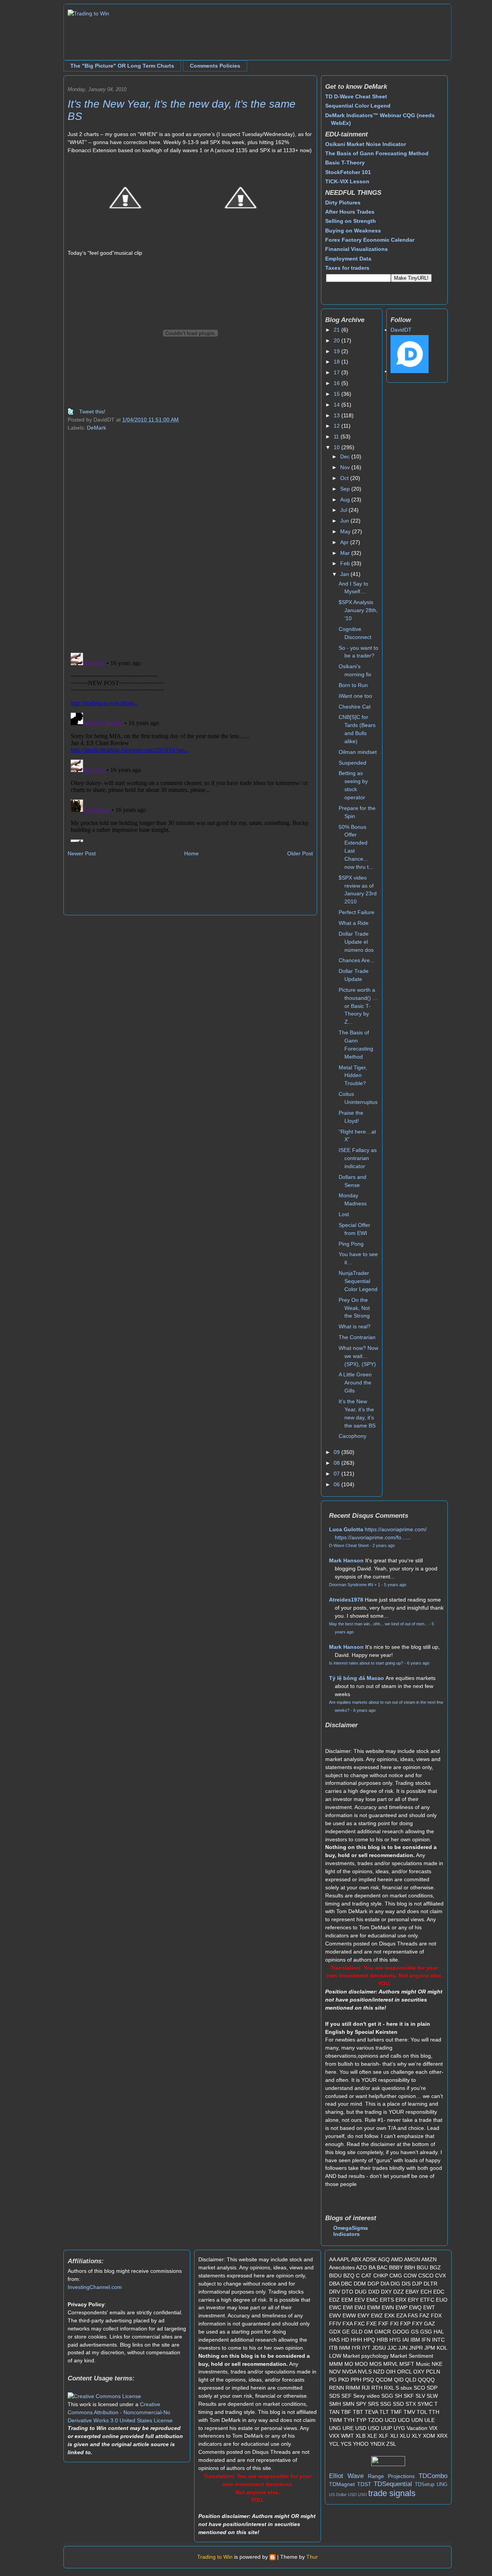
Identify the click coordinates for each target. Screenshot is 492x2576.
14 (337, 405)
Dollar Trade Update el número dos (356, 942)
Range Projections (391, 2476)
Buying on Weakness (353, 231)
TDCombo (433, 2476)
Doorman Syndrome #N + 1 (355, 1585)
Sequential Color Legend (358, 106)
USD (352, 2495)
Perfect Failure (357, 912)
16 (337, 383)
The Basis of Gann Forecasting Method (377, 153)
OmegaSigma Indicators (351, 2231)
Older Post (300, 853)
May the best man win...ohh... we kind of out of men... (378, 1624)
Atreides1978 (346, 1600)
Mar (346, 553)
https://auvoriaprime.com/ (396, 1529)
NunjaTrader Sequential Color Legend (358, 1281)
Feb (346, 563)
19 (337, 351)
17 (337, 372)
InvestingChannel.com (95, 2287)
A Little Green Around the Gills (355, 1383)
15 (337, 394)
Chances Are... (357, 960)
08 (337, 1463)
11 (337, 437)
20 (337, 340)
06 (337, 1484)
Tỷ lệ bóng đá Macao (357, 1678)
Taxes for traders (347, 268)
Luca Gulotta (346, 1529)
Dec (346, 456)
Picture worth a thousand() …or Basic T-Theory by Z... (358, 1006)
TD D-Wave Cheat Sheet (356, 96)
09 (337, 1452)
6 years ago (418, 1663)
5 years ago (395, 1585)
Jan (345, 574)
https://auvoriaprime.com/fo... (370, 1537)
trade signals (392, 2493)
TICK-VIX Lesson (347, 181)
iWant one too (355, 696)
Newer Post (82, 853)
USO (362, 2495)
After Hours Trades (350, 212)
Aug (346, 500)
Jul (344, 510)
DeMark (96, 428)
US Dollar (338, 2495)
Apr (345, 542)
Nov (346, 467)
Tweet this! (92, 412)
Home (191, 853)
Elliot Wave (346, 2476)
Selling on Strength (351, 221)
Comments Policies (215, 66)
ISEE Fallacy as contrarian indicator (358, 1158)
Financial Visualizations (357, 249)
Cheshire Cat (355, 707)
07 (337, 1474)
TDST (364, 2484)
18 (337, 362)
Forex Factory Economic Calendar (370, 240)
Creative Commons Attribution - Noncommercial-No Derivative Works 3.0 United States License (120, 2412)
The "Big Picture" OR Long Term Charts (122, 66)
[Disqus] (190, 547)
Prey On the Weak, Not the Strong (354, 1308)
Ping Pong (351, 1244)
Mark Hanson (346, 1560)
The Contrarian (357, 1337)
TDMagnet (342, 2484)
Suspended (352, 763)
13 (337, 415)
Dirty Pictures (343, 202)
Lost (344, 1214)
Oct (345, 478)
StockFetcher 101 (348, 172)
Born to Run (353, 685)
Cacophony (352, 1436)
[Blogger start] (273, 2557)
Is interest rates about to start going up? (366, 1663)
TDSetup (425, 2485)
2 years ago (384, 1545)
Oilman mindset (358, 752)
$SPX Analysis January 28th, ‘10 (358, 610)
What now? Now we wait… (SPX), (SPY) (358, 1356)
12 (337, 426)
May (346, 531)
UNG (442, 2485)
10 (337, 447)
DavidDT (401, 330)
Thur (312, 2557)
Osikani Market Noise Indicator (366, 144)
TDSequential (393, 2484)
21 (337, 330)
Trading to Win (215, 2557)
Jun (345, 521)
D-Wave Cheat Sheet (349, 1545)
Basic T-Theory (345, 163)
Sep (346, 489)
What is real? (355, 1326)
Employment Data (348, 259)
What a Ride (354, 923)
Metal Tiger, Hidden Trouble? (353, 1076)
